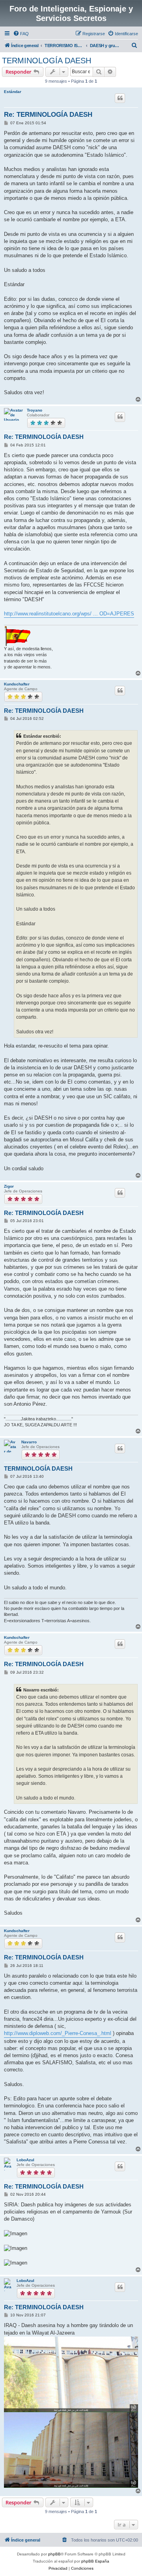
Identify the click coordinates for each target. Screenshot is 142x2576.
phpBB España (95, 2561)
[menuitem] (21, 34)
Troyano (35, 410)
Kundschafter (17, 684)
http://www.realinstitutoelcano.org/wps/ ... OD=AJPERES (69, 614)
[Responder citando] (120, 98)
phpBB (54, 2554)
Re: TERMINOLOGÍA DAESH (48, 115)
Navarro (29, 1442)
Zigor (9, 1186)
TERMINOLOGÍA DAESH (47, 61)
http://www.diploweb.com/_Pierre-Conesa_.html (58, 2033)
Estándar (13, 92)
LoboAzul (25, 2160)
